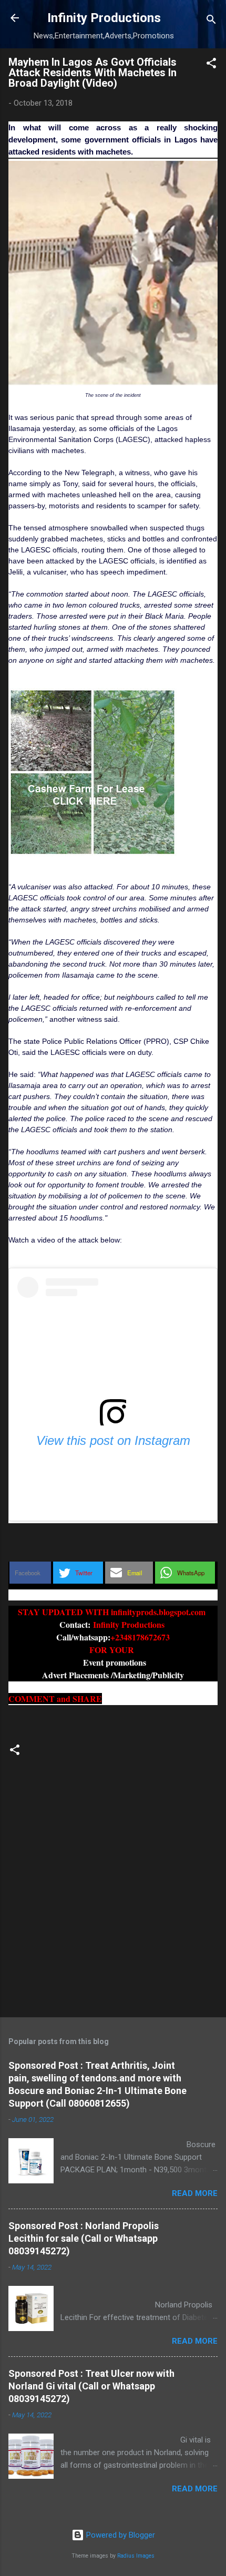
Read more (195, 2193)
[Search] (211, 21)
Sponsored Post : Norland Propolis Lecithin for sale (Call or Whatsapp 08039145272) (84, 2238)
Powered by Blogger (120, 2535)
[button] (211, 65)
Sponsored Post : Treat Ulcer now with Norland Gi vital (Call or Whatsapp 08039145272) (91, 2386)
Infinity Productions (104, 18)
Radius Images (136, 2556)
